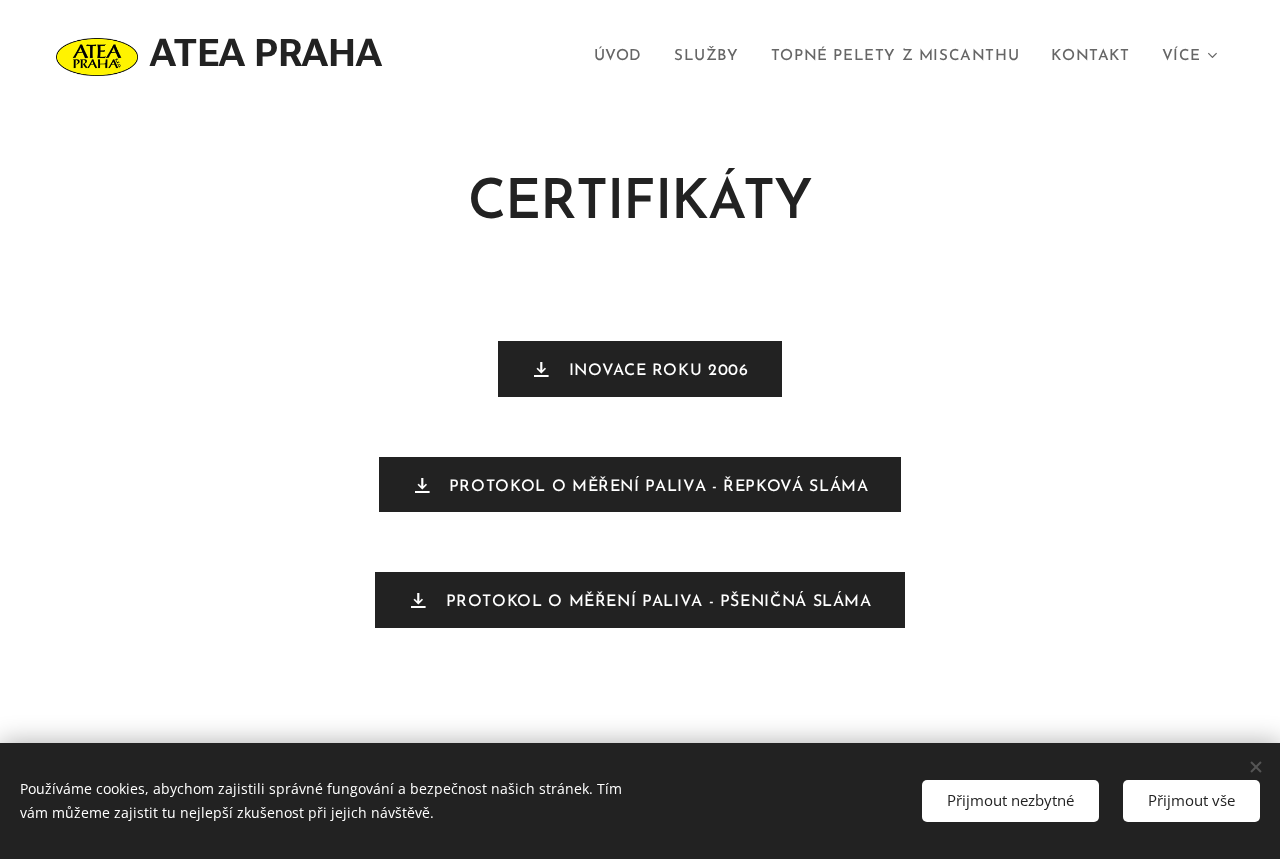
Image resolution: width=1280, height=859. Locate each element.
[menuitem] (623, 57)
